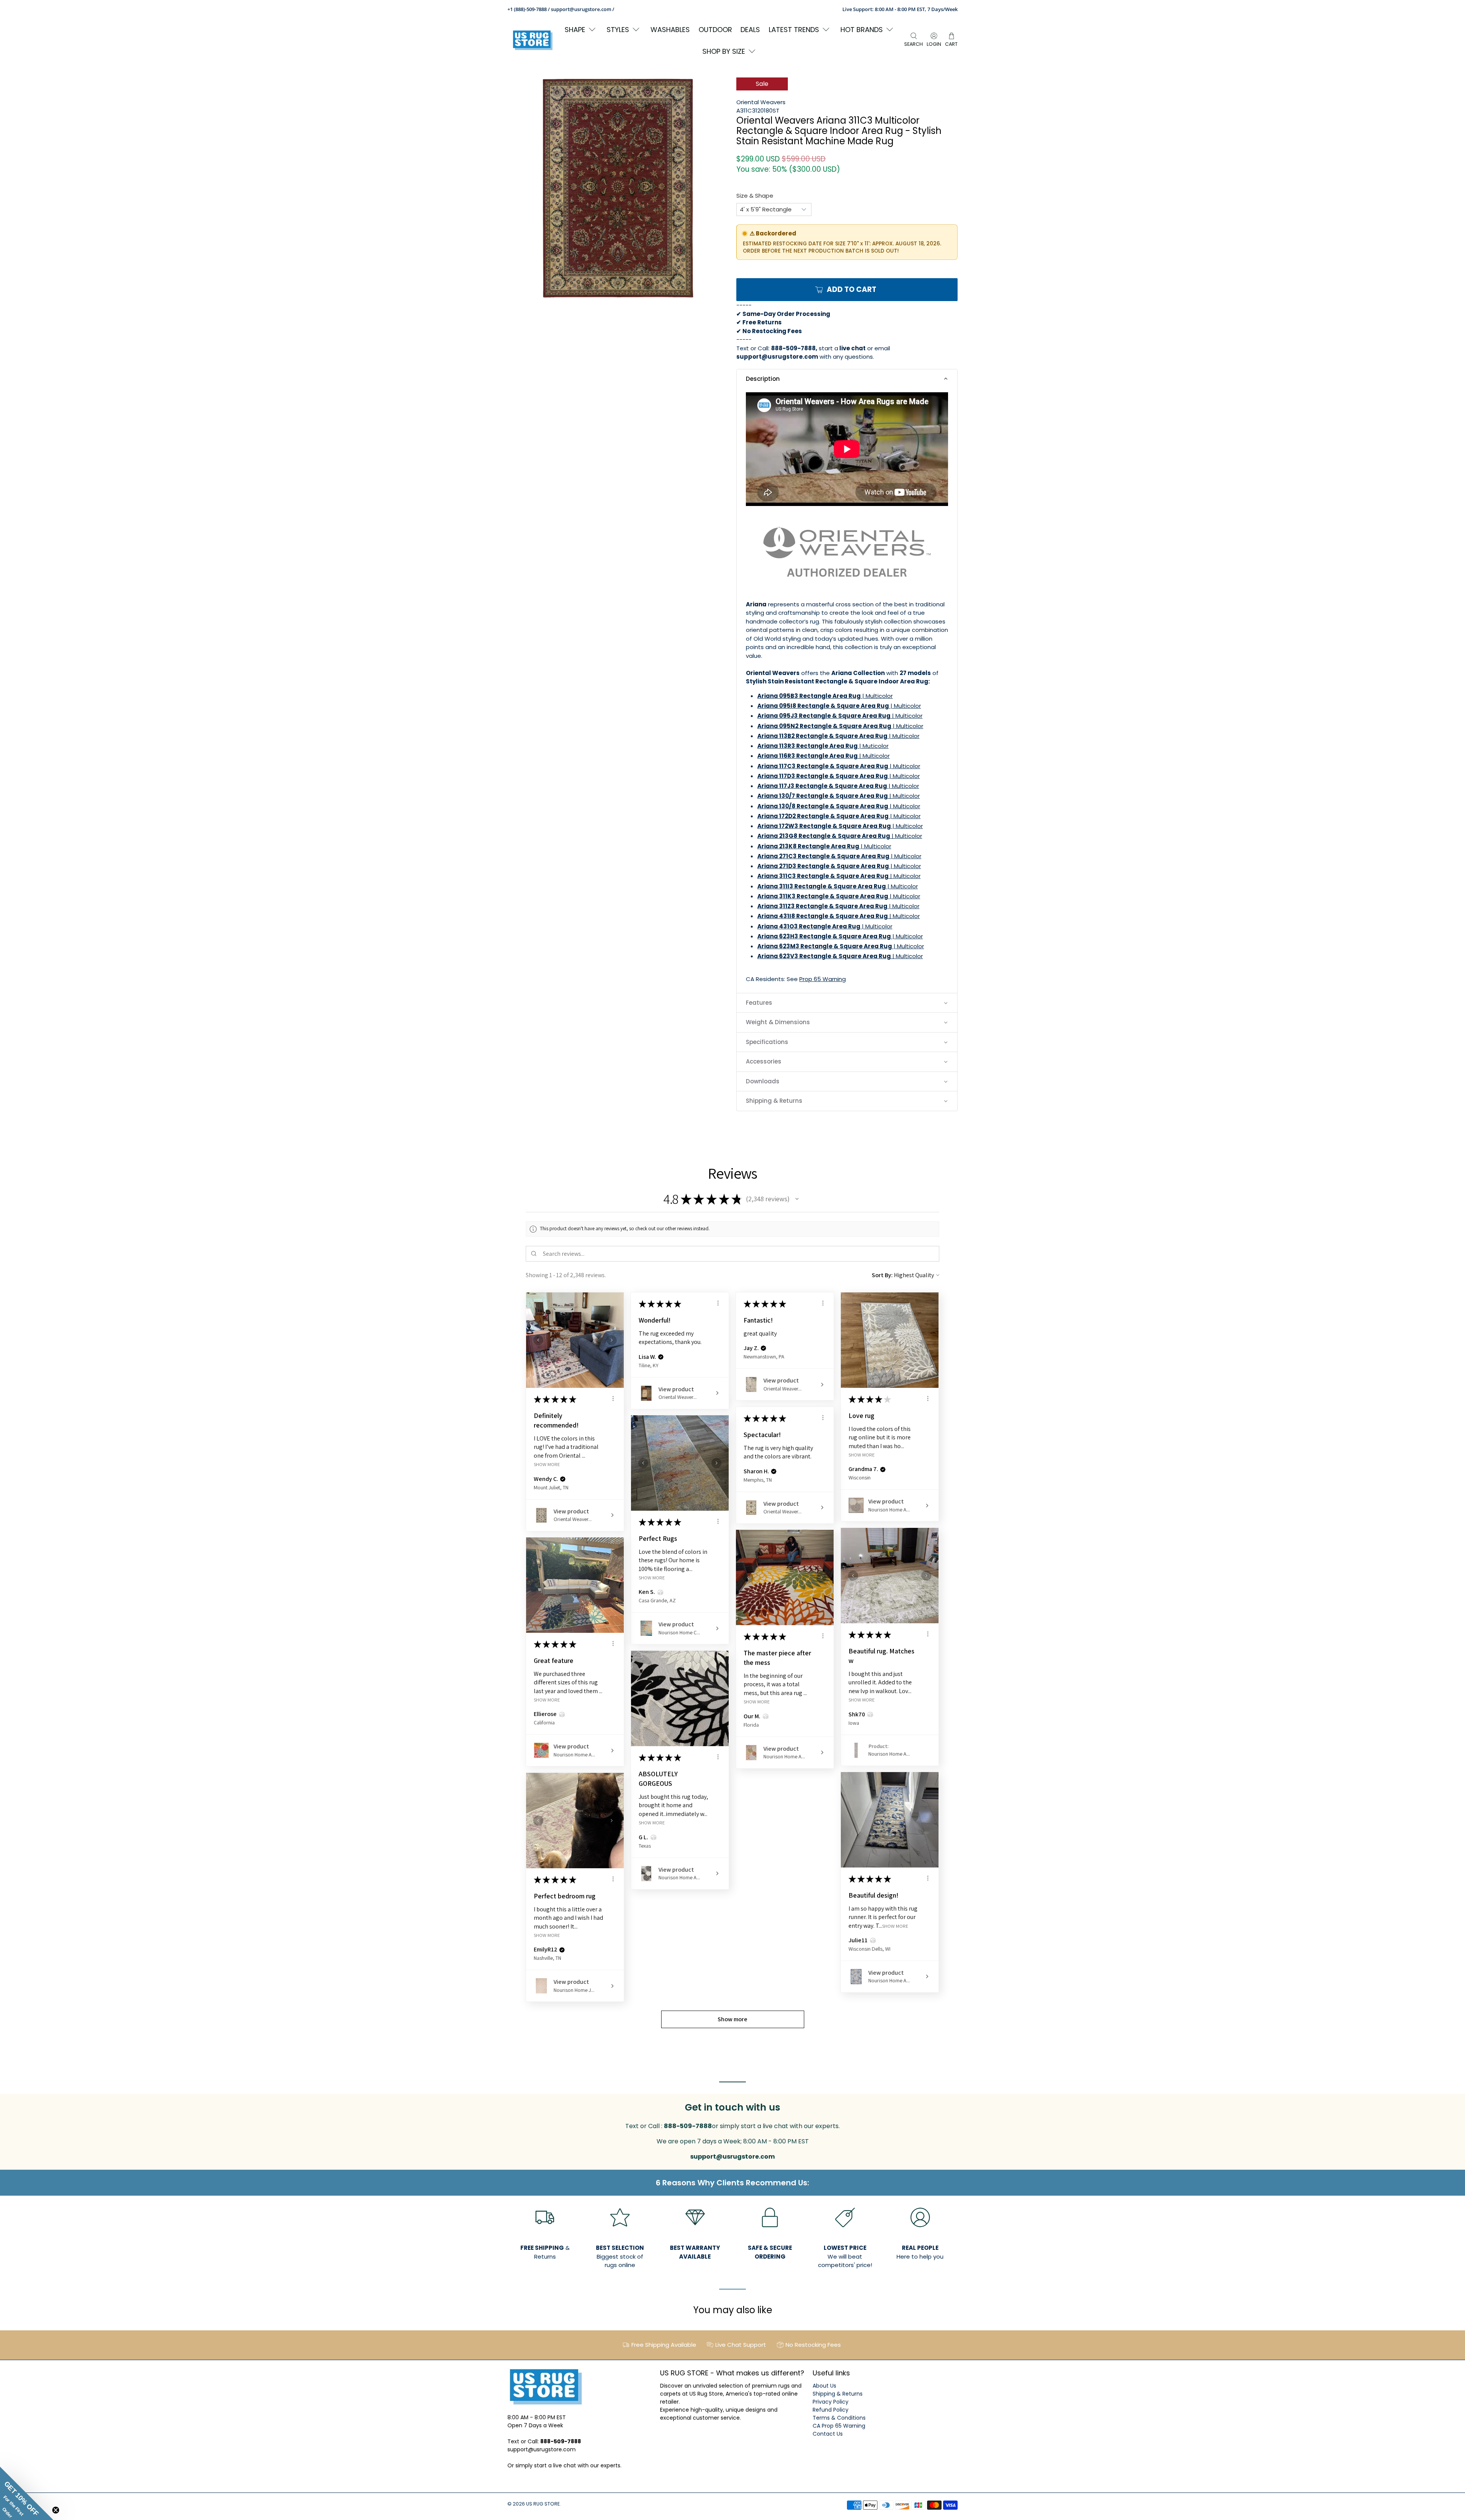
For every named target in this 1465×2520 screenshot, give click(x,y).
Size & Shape (755, 196)
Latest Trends (794, 30)
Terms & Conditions (839, 2418)
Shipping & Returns (838, 2394)
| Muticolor (823, 746)
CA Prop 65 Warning (839, 2426)
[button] (847, 379)
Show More (547, 1464)
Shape (575, 30)
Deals (750, 30)
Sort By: (882, 1275)
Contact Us (828, 2434)
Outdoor (715, 30)
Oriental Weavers (761, 102)
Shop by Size (724, 51)
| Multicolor (825, 696)
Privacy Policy (831, 2402)
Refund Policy (831, 2410)
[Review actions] (613, 1399)
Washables (670, 30)
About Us (824, 2386)
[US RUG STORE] (533, 40)
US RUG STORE (543, 2504)
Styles (618, 30)
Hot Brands (862, 30)
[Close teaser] (56, 2510)
